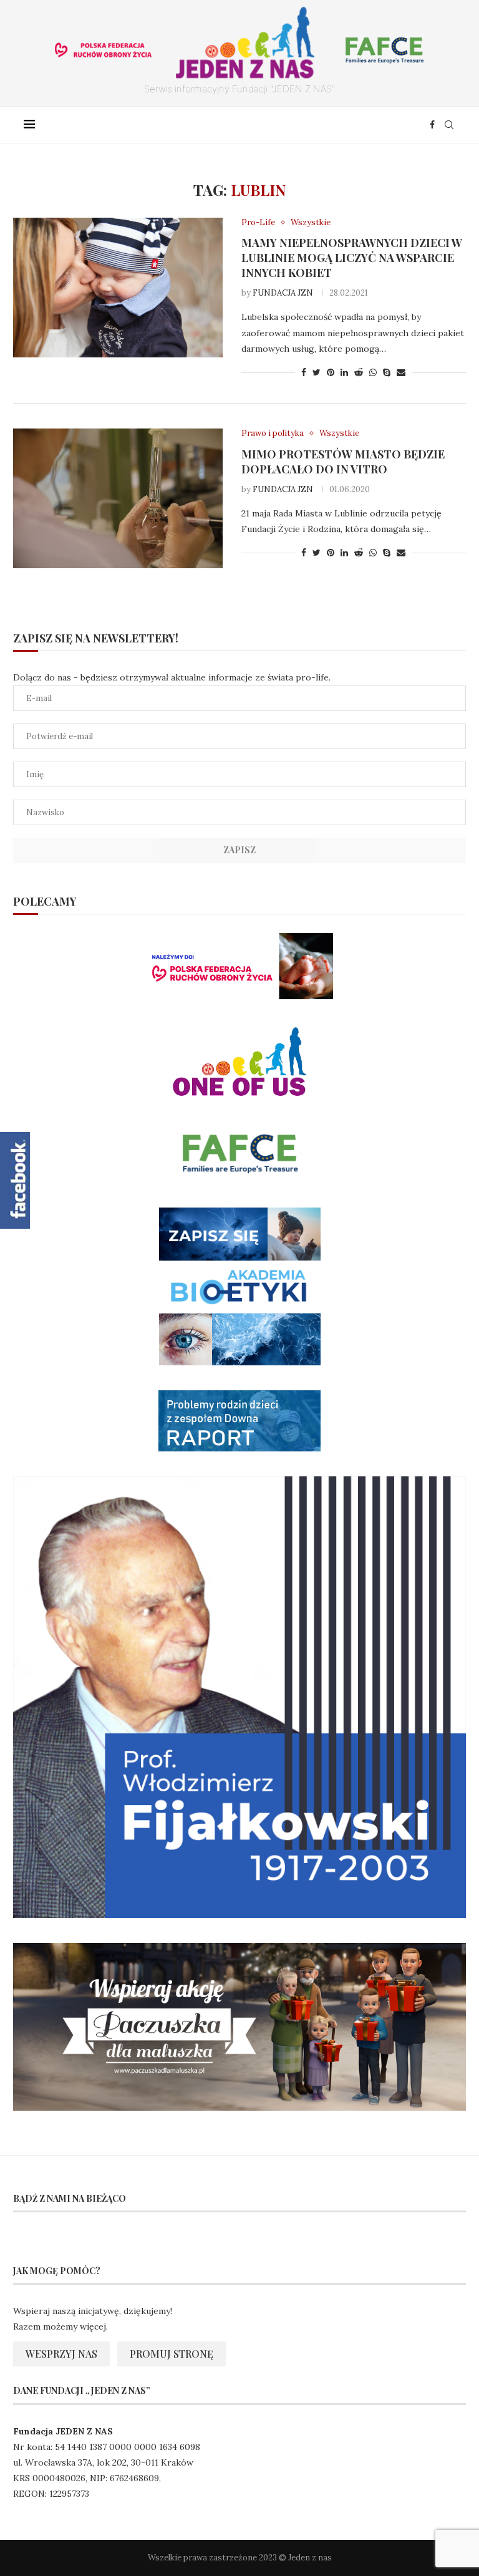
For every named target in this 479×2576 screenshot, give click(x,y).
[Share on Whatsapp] (373, 372)
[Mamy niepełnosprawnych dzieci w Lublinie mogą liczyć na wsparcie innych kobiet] (118, 288)
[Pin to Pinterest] (331, 372)
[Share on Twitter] (317, 372)
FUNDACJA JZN (283, 293)
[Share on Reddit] (359, 372)
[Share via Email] (401, 372)
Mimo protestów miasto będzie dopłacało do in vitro (343, 462)
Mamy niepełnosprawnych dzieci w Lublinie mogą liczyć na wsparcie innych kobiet (352, 258)
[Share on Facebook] (304, 372)
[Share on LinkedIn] (344, 372)
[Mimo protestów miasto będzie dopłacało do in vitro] (118, 498)
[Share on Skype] (387, 372)
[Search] (449, 125)
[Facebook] (432, 125)
